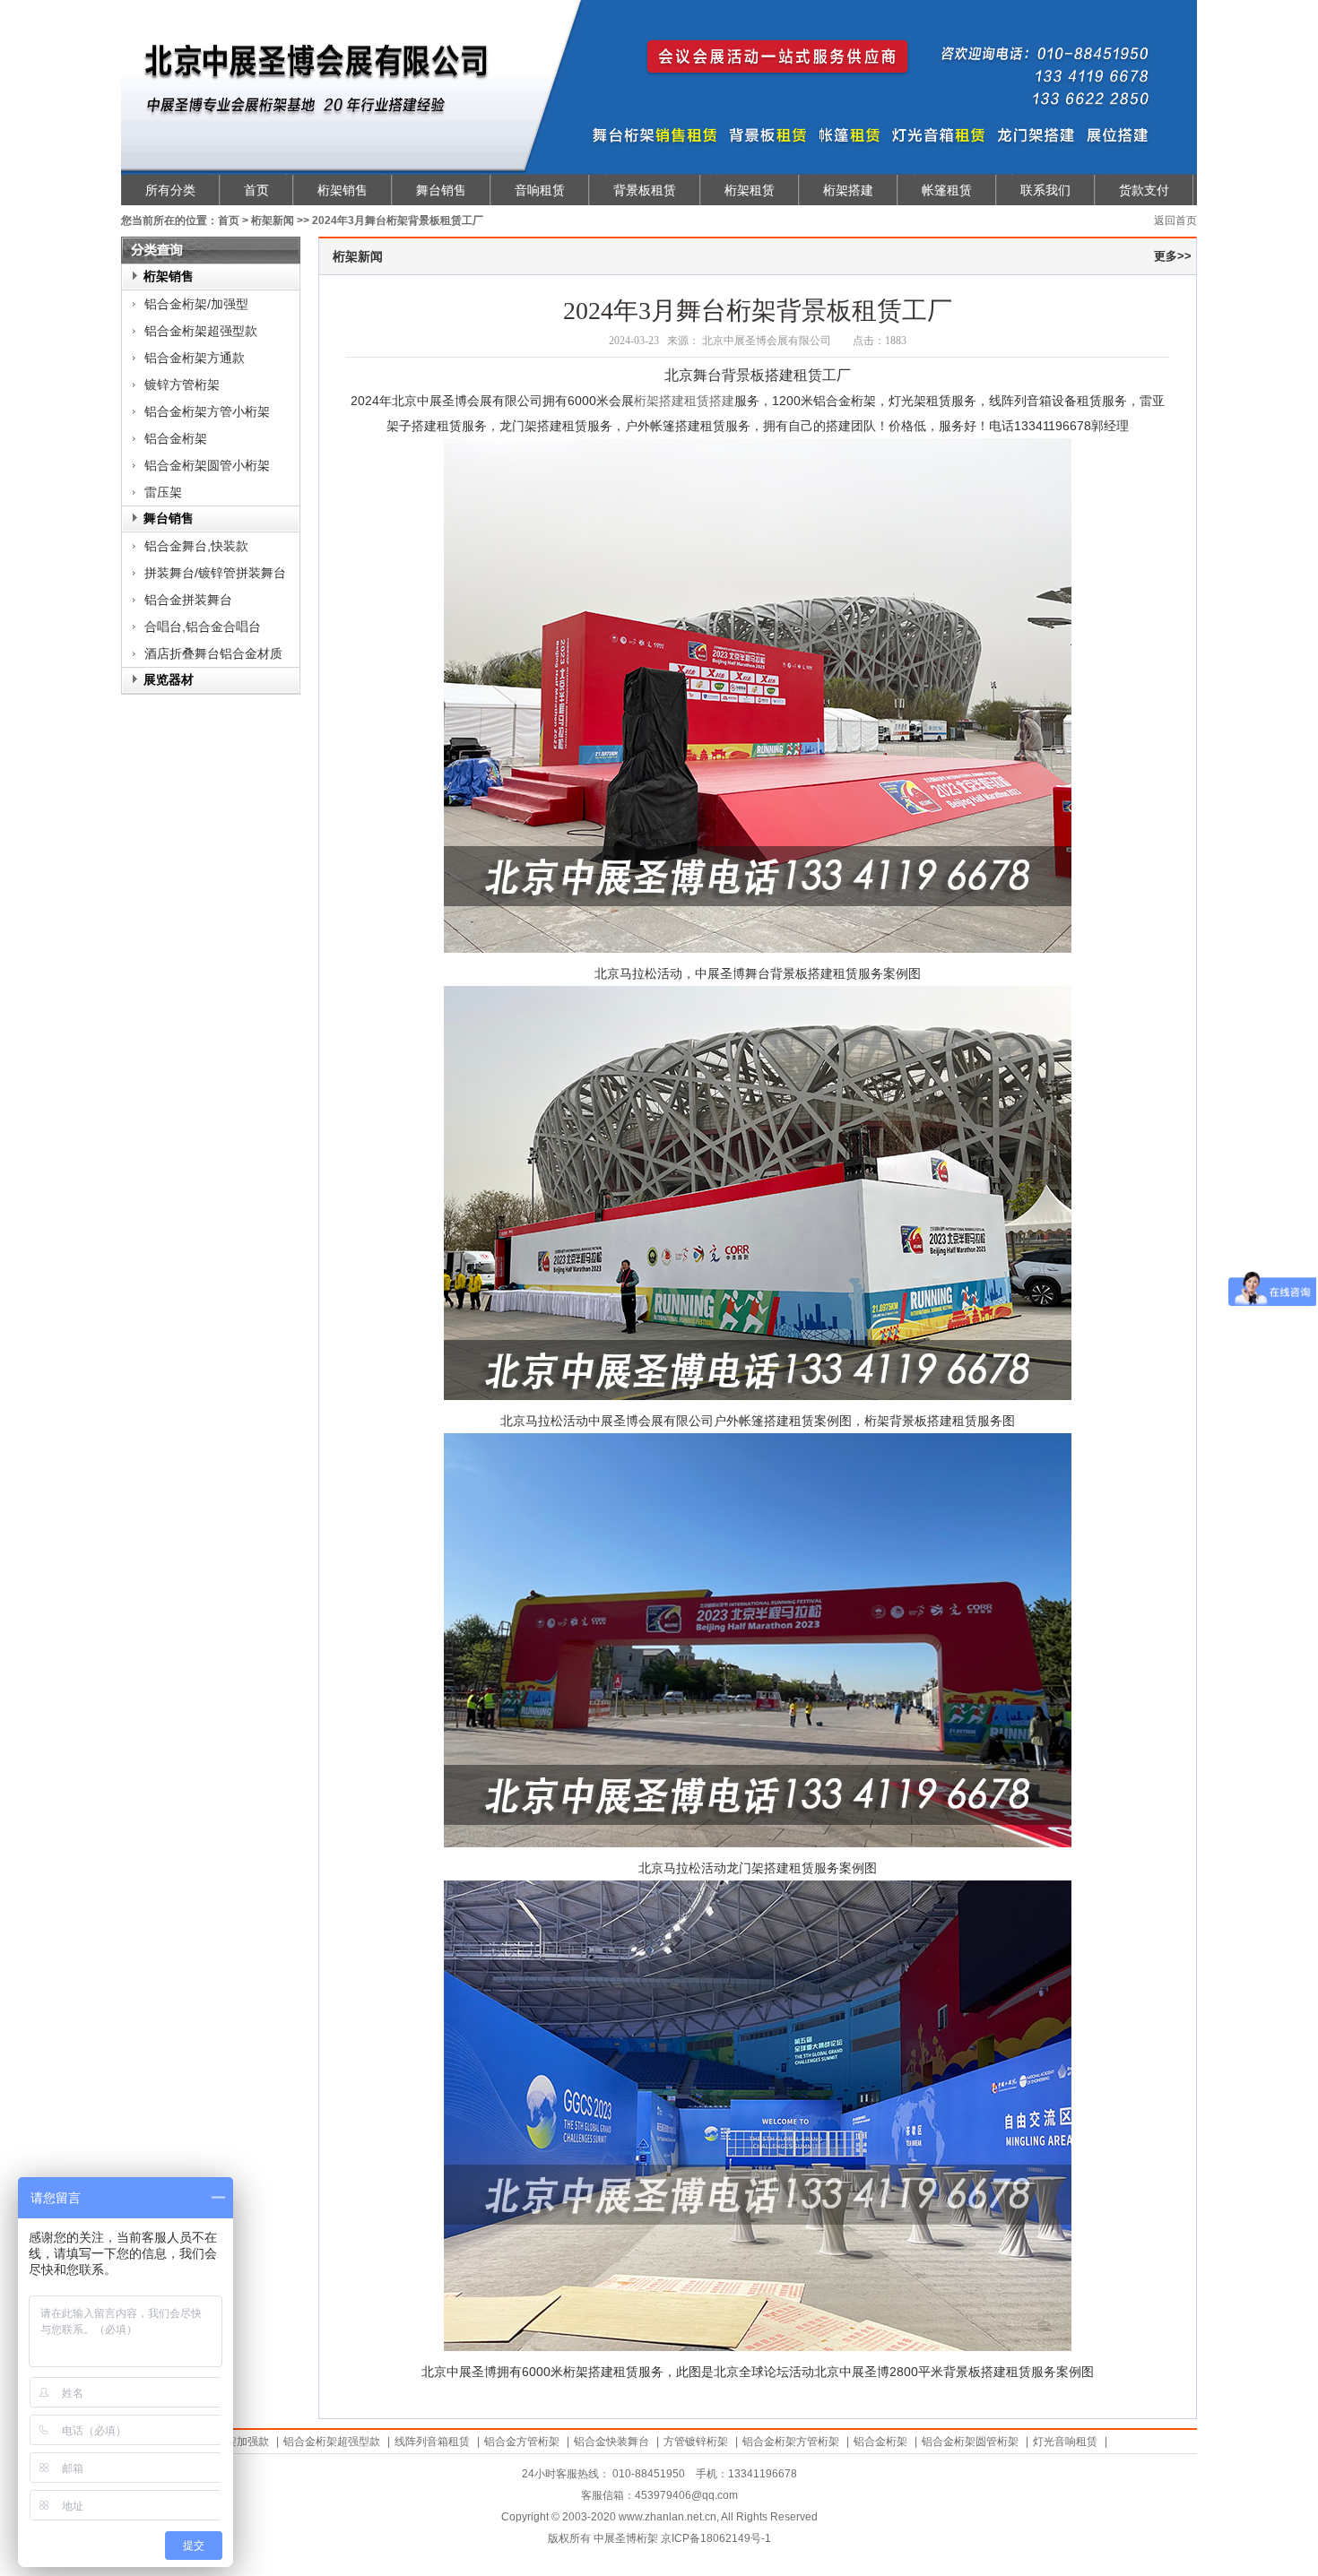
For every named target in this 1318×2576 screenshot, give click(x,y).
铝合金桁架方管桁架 (791, 2442)
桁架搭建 (848, 190)
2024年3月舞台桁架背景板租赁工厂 (398, 220)
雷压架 (163, 492)
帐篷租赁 (947, 190)
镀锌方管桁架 (182, 385)
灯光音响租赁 (1065, 2442)
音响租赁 (540, 190)
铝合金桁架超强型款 (201, 331)
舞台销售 (441, 190)
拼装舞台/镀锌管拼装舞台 (215, 573)
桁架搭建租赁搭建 (684, 401)
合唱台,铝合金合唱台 (203, 627)
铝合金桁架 (176, 438)
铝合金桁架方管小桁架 (207, 411)
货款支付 (1144, 190)
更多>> (1173, 256)
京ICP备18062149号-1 (716, 2538)
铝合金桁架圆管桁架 (970, 2442)
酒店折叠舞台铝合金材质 (213, 653)
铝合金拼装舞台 (188, 600)
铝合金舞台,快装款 (196, 546)
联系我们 (1045, 190)
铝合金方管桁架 (522, 2442)
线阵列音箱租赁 (432, 2442)
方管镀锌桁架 (696, 2442)
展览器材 (169, 680)
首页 (256, 190)
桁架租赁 (750, 190)
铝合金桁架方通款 (195, 358)
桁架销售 (343, 190)
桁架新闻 (273, 220)
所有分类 (170, 190)
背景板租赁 (645, 190)
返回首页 (1175, 220)
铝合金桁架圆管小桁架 (207, 465)
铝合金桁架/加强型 (196, 304)
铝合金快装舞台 (611, 2442)
